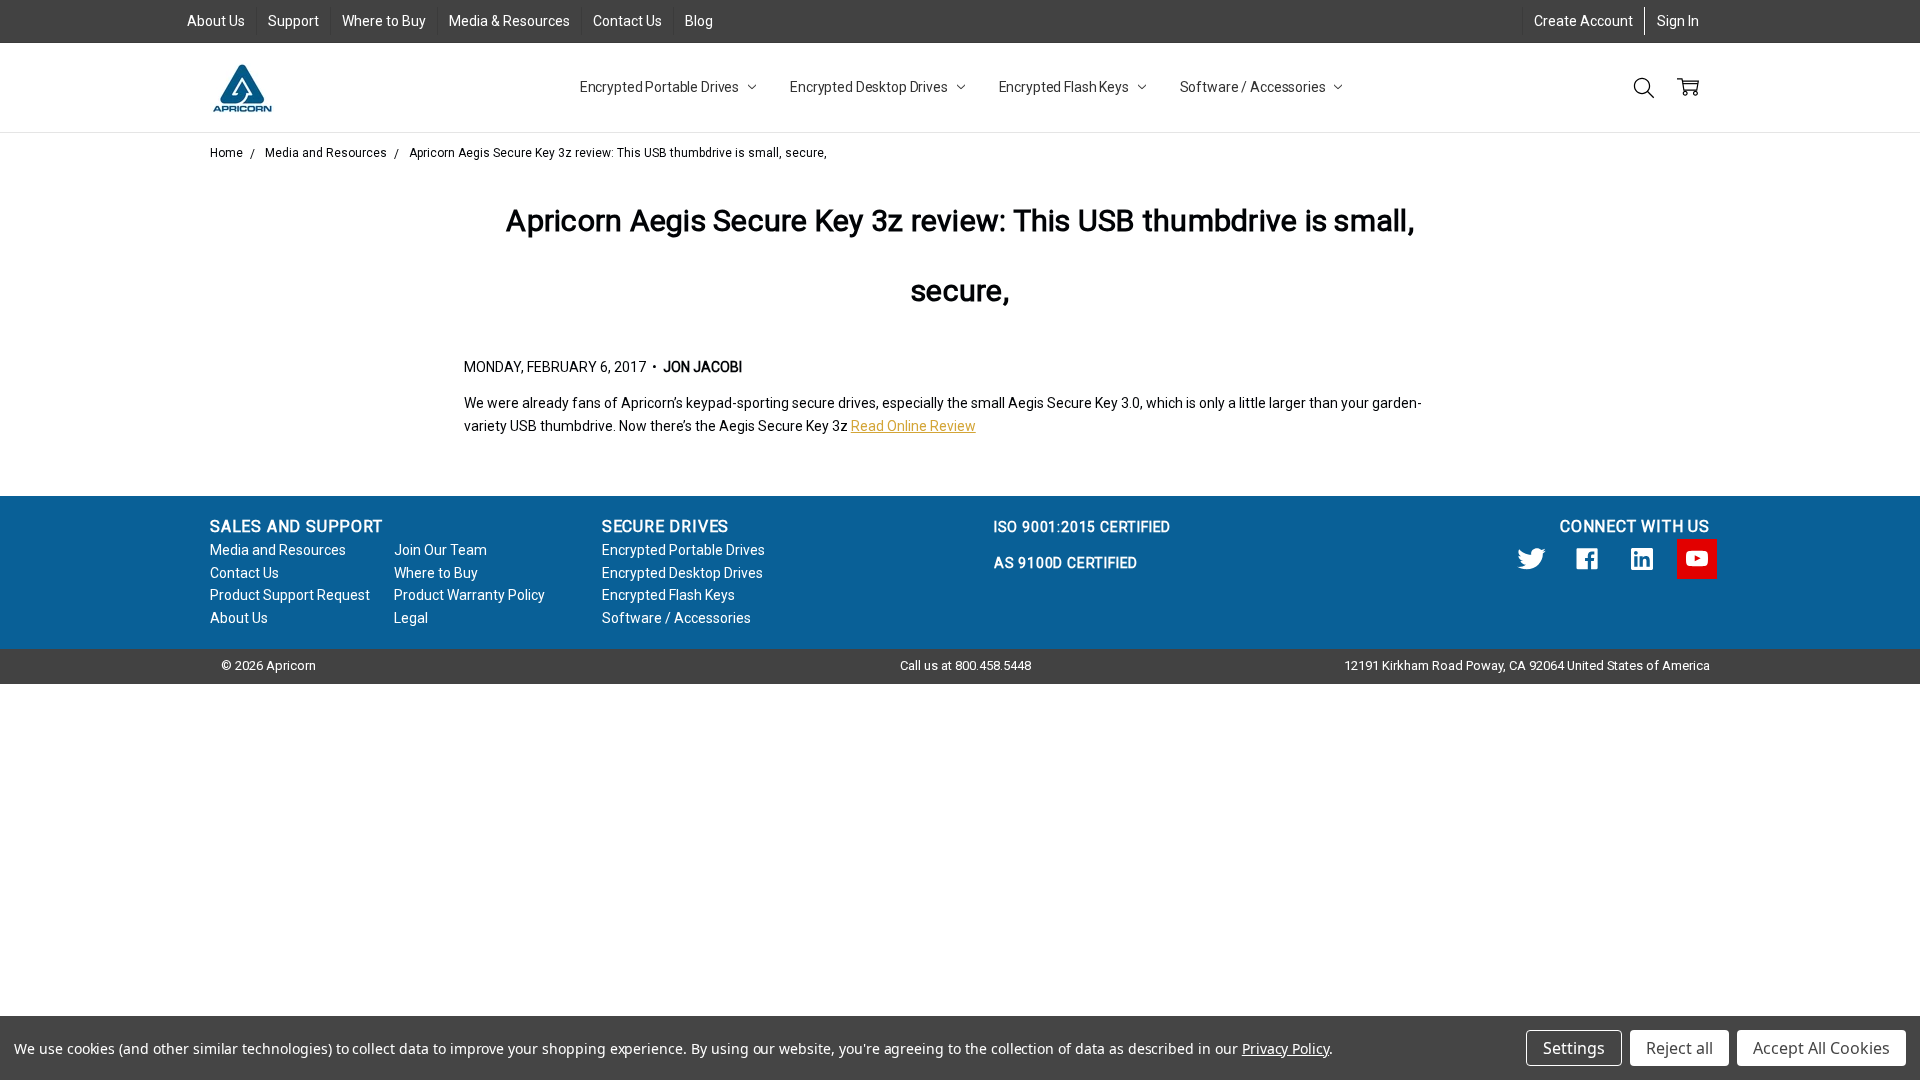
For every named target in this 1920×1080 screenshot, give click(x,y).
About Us (216, 21)
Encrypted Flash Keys (1065, 87)
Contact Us (627, 21)
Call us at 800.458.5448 (965, 665)
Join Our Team (440, 550)
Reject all (1679, 1048)
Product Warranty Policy (469, 595)
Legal (411, 618)
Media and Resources (278, 550)
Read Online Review (913, 426)
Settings (1574, 1048)
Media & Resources (509, 21)
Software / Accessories (1254, 87)
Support (293, 21)
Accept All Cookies (1821, 1048)
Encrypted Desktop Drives (870, 87)
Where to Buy (384, 21)
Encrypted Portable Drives (661, 87)
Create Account (1583, 21)
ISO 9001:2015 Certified (1082, 527)
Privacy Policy (1285, 1048)
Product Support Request (290, 595)
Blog (699, 21)
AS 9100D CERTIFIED (1066, 563)
